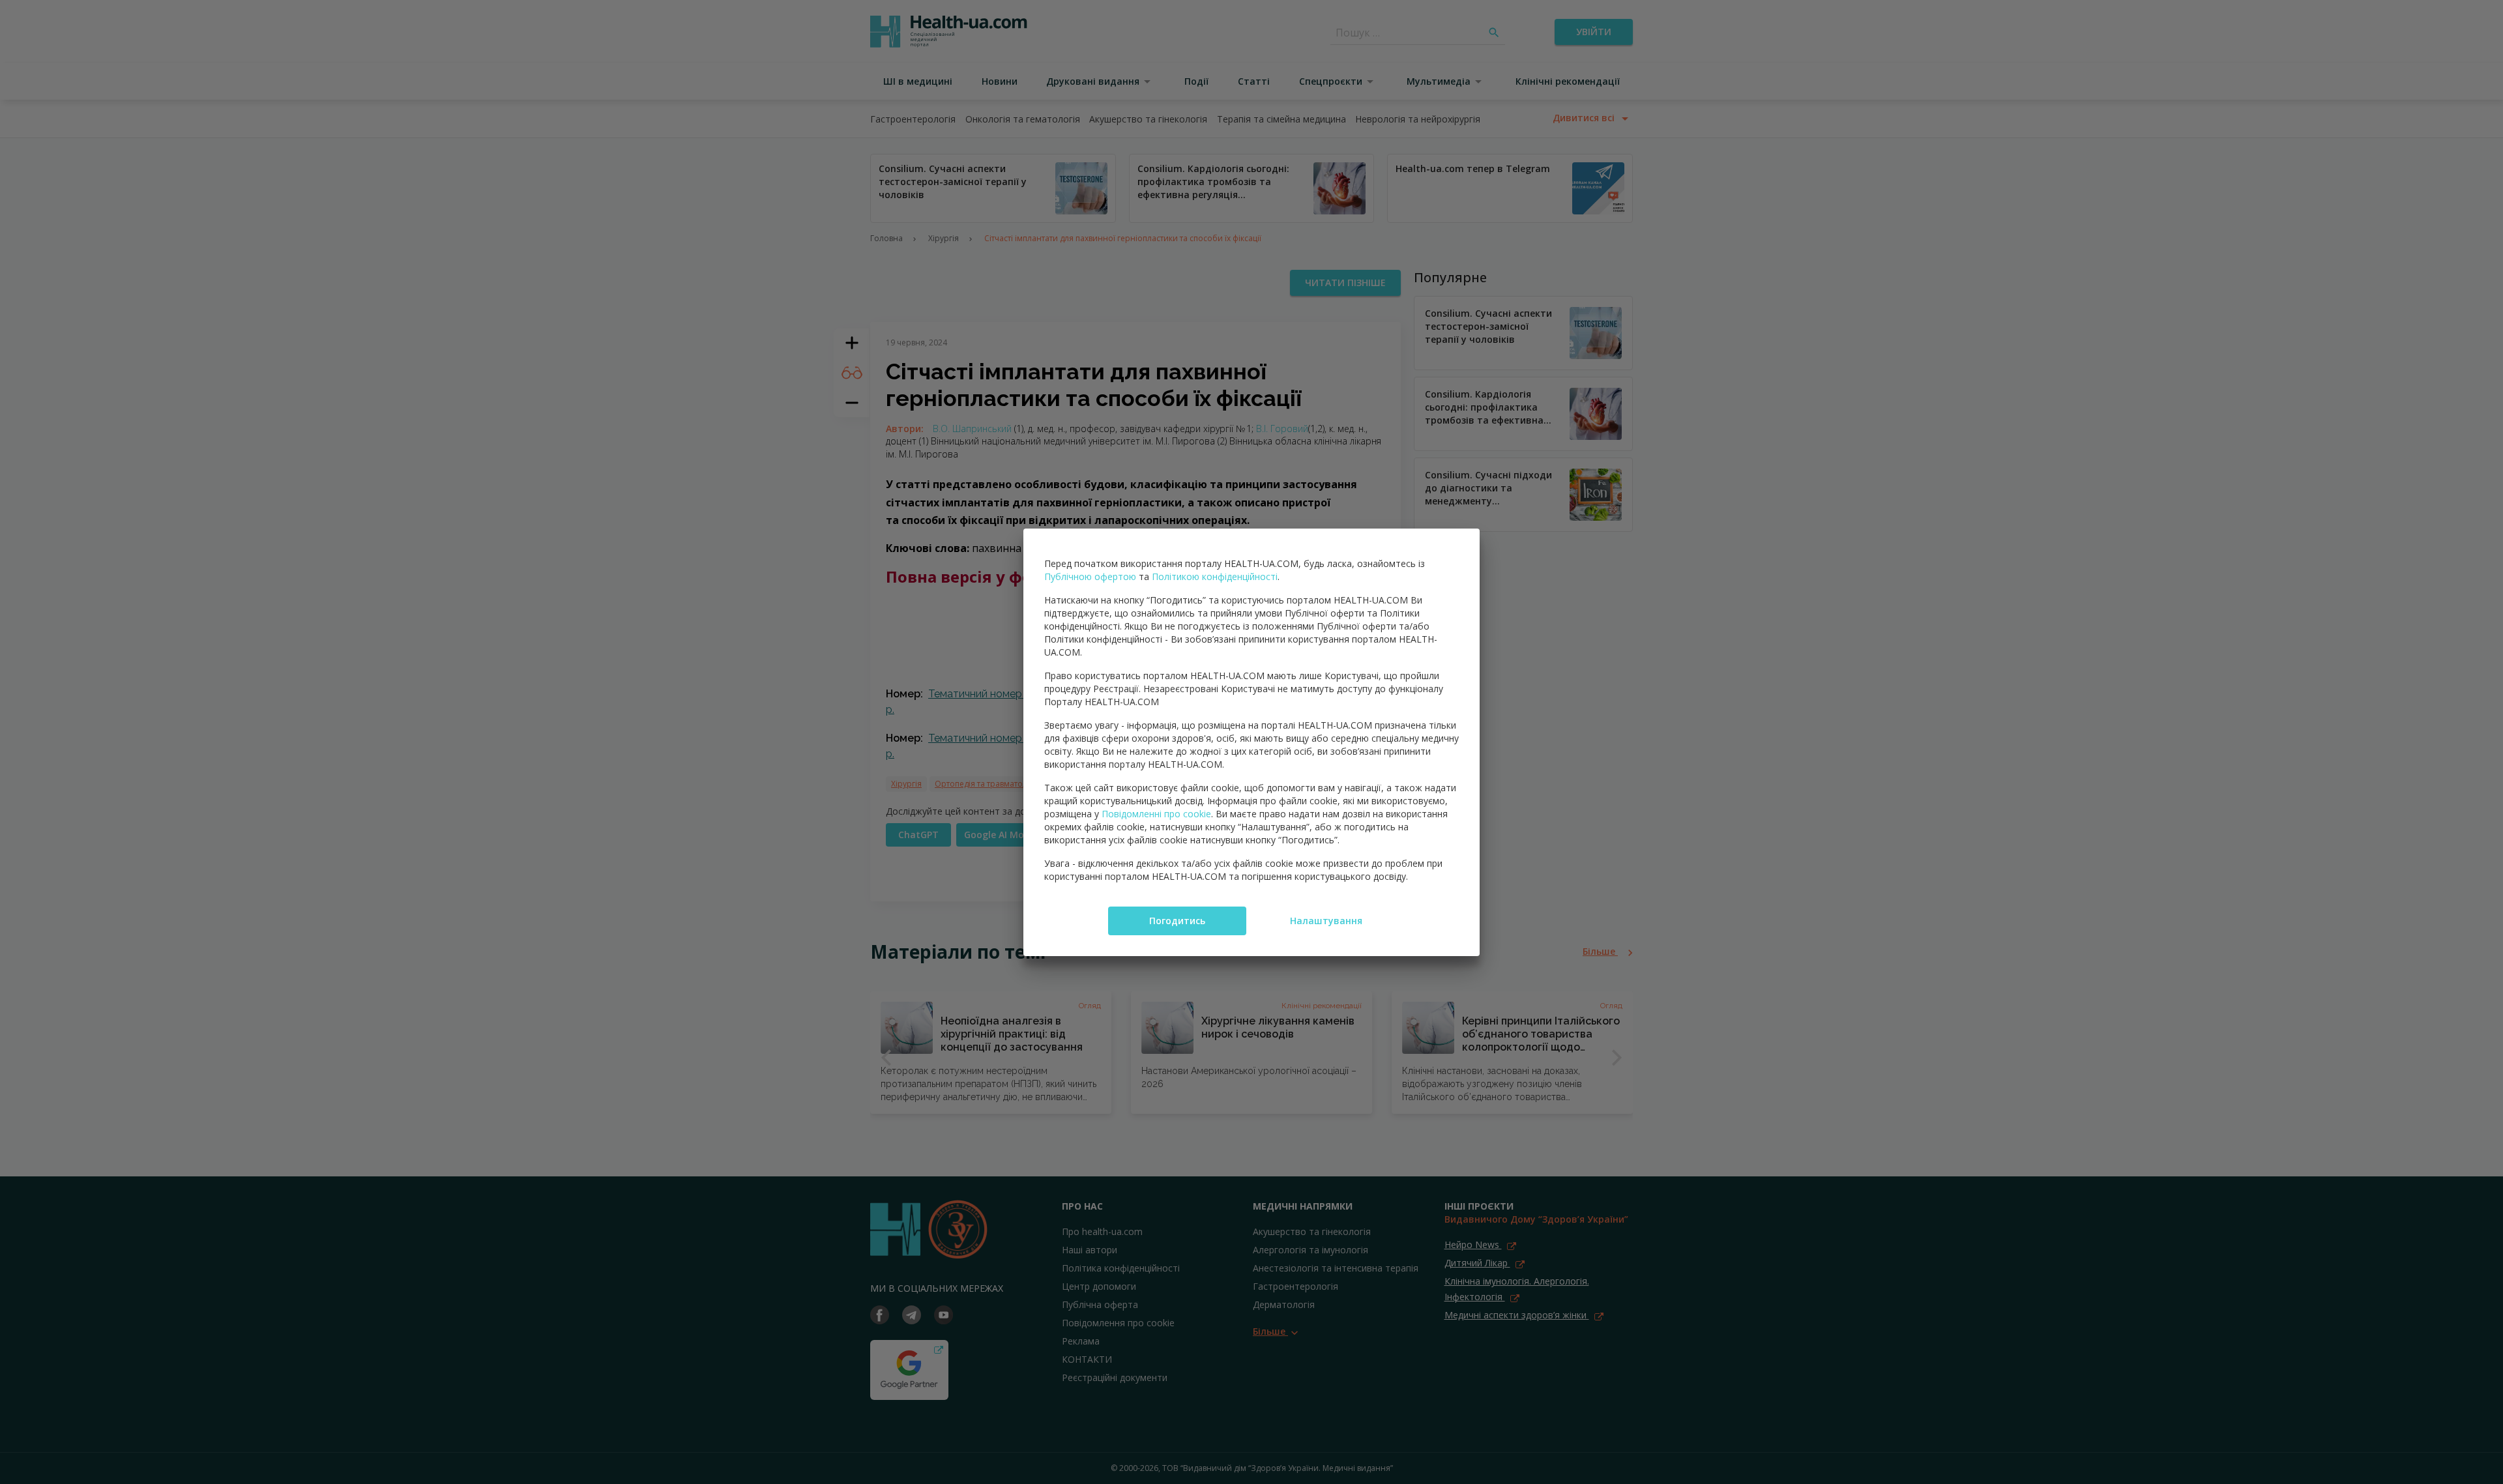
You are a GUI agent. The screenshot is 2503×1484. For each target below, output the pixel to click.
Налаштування (1326, 921)
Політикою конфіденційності (1215, 576)
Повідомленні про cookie (1156, 814)
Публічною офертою (1090, 576)
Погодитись (1177, 921)
